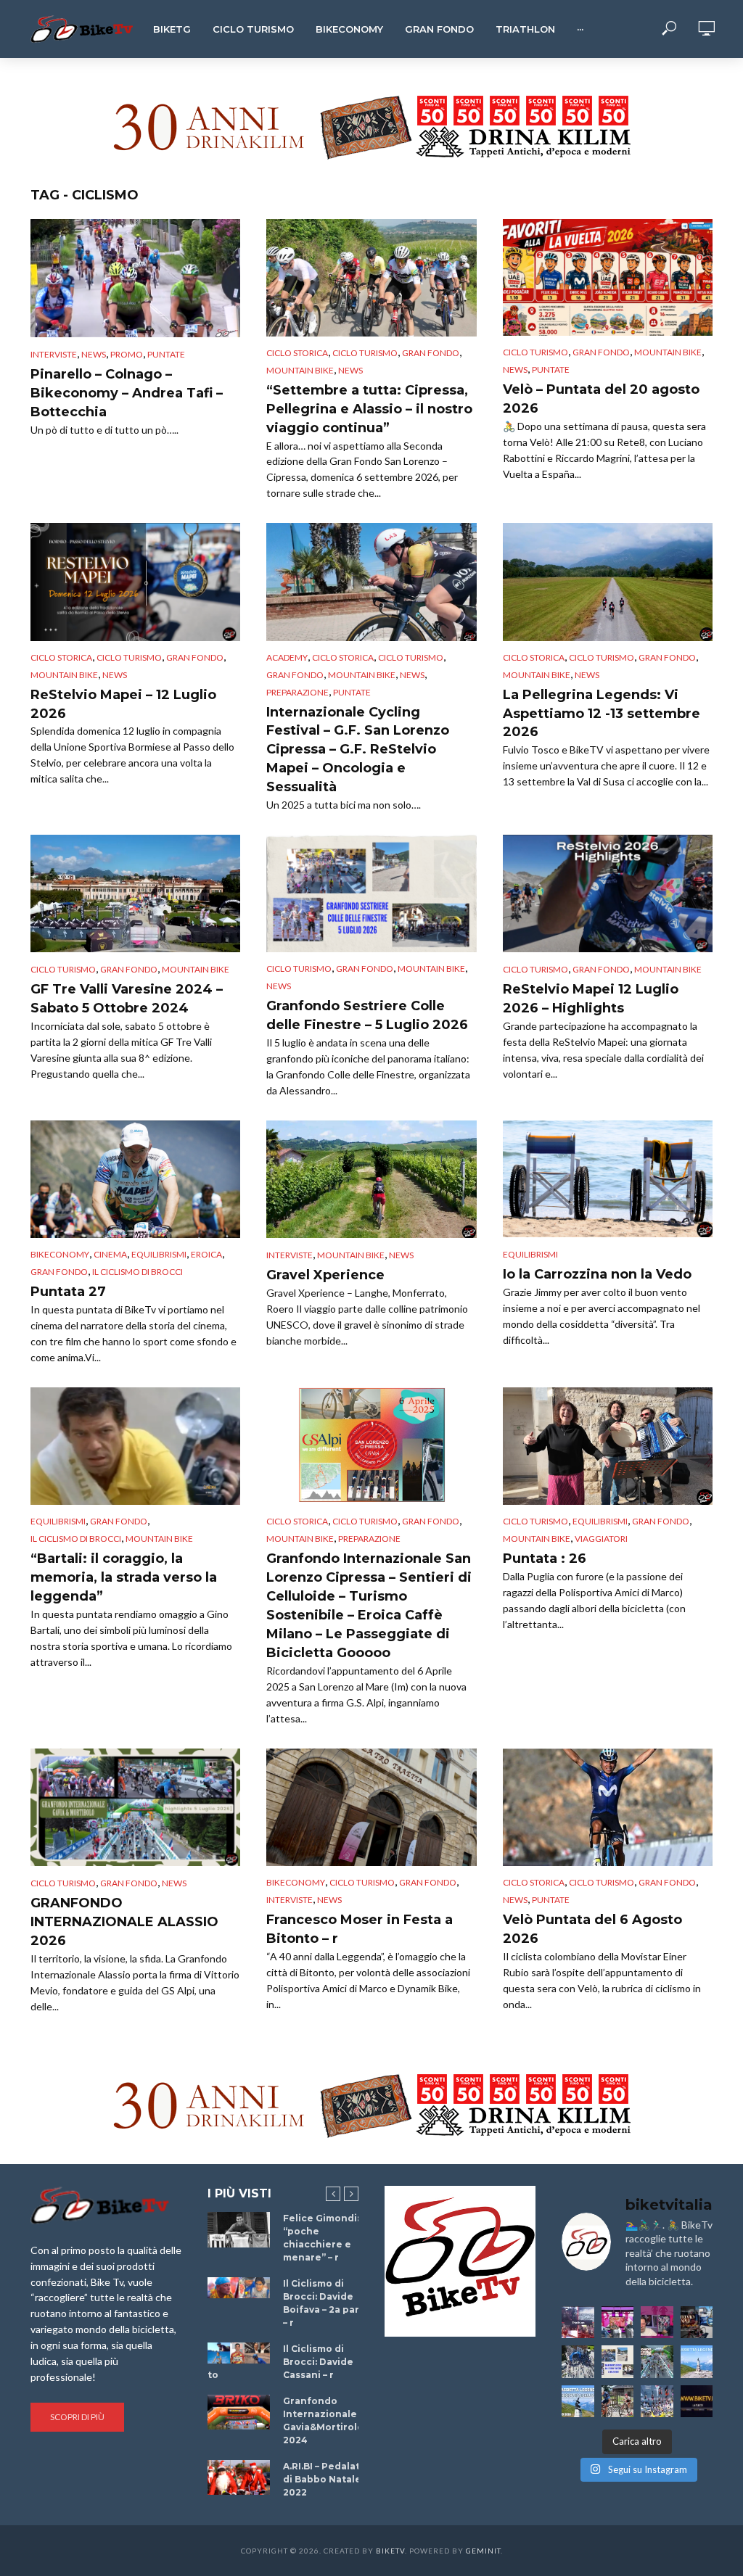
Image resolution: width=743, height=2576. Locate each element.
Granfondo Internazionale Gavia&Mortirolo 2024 (323, 2420)
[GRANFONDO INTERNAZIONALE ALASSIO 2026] (135, 1807)
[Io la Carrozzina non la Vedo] (608, 1179)
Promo (127, 354)
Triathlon (525, 29)
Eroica (206, 1254)
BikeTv (390, 2551)
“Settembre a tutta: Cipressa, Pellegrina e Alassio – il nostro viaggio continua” (369, 409)
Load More (371, 2027)
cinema (110, 1254)
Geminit (483, 2551)
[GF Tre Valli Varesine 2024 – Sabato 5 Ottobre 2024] (135, 893)
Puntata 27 (68, 1292)
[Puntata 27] (135, 1180)
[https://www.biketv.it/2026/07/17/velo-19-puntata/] (618, 2323)
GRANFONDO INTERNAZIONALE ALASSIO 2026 (124, 1922)
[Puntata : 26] (608, 1446)
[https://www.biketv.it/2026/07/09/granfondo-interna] (657, 2362)
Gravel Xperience (325, 1275)
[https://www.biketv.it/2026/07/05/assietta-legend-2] (578, 2402)
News (94, 354)
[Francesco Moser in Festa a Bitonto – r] (371, 1807)
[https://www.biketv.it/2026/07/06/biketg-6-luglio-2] (618, 2402)
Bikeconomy (349, 29)
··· (580, 29)
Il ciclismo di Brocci (137, 1272)
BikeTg (172, 29)
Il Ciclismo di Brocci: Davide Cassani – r (318, 2362)
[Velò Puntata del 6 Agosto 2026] (608, 1807)
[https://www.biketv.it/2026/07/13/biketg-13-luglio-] (578, 2362)
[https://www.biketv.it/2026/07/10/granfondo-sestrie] (618, 2362)
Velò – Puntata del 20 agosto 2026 (601, 399)
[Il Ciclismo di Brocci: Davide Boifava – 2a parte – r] (239, 2288)
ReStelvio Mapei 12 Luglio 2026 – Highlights (591, 999)
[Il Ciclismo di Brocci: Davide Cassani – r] (239, 2353)
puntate (166, 354)
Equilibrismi (159, 1254)
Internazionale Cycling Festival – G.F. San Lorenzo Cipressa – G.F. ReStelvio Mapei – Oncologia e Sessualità (358, 750)
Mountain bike (300, 370)
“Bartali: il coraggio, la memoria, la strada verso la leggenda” (124, 1577)
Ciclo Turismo (253, 29)
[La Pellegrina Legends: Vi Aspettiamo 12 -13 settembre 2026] (608, 582)
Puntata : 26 (545, 1559)
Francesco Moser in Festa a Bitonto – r (360, 1929)
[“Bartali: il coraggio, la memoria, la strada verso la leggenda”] (135, 1446)
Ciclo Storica (297, 353)
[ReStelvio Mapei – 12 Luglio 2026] (135, 582)
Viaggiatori (601, 1539)
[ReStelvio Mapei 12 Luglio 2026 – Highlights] (608, 893)
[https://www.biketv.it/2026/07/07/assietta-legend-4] (697, 2362)
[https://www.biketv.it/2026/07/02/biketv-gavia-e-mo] (697, 2402)
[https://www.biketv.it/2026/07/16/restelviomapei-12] (697, 2323)
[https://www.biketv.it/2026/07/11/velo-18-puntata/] (657, 2323)
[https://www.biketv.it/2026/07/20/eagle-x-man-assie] (578, 2323)
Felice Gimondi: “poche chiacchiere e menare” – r (321, 2238)
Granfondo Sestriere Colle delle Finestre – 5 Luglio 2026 (367, 1015)
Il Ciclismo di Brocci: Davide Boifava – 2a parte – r (327, 2303)
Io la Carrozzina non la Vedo (597, 1274)
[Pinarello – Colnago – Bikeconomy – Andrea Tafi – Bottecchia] (135, 278)
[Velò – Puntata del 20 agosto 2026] (608, 277)
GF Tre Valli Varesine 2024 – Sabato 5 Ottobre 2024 (127, 999)
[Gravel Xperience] (371, 1180)
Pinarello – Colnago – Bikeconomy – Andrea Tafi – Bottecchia (127, 393)
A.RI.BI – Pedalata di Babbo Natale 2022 (324, 2479)
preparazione (297, 692)
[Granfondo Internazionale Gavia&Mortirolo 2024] (239, 2412)
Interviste (54, 354)
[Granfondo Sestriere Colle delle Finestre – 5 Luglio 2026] (371, 893)
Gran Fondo (439, 29)
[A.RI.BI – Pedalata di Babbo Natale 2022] (239, 2477)
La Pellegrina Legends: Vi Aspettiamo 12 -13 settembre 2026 (602, 714)
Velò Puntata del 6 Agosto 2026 (592, 1929)
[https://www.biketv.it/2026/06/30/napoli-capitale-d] (657, 2402)
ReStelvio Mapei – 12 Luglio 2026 (123, 704)
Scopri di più (77, 2417)
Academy (287, 657)
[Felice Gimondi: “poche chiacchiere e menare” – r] (239, 2229)
